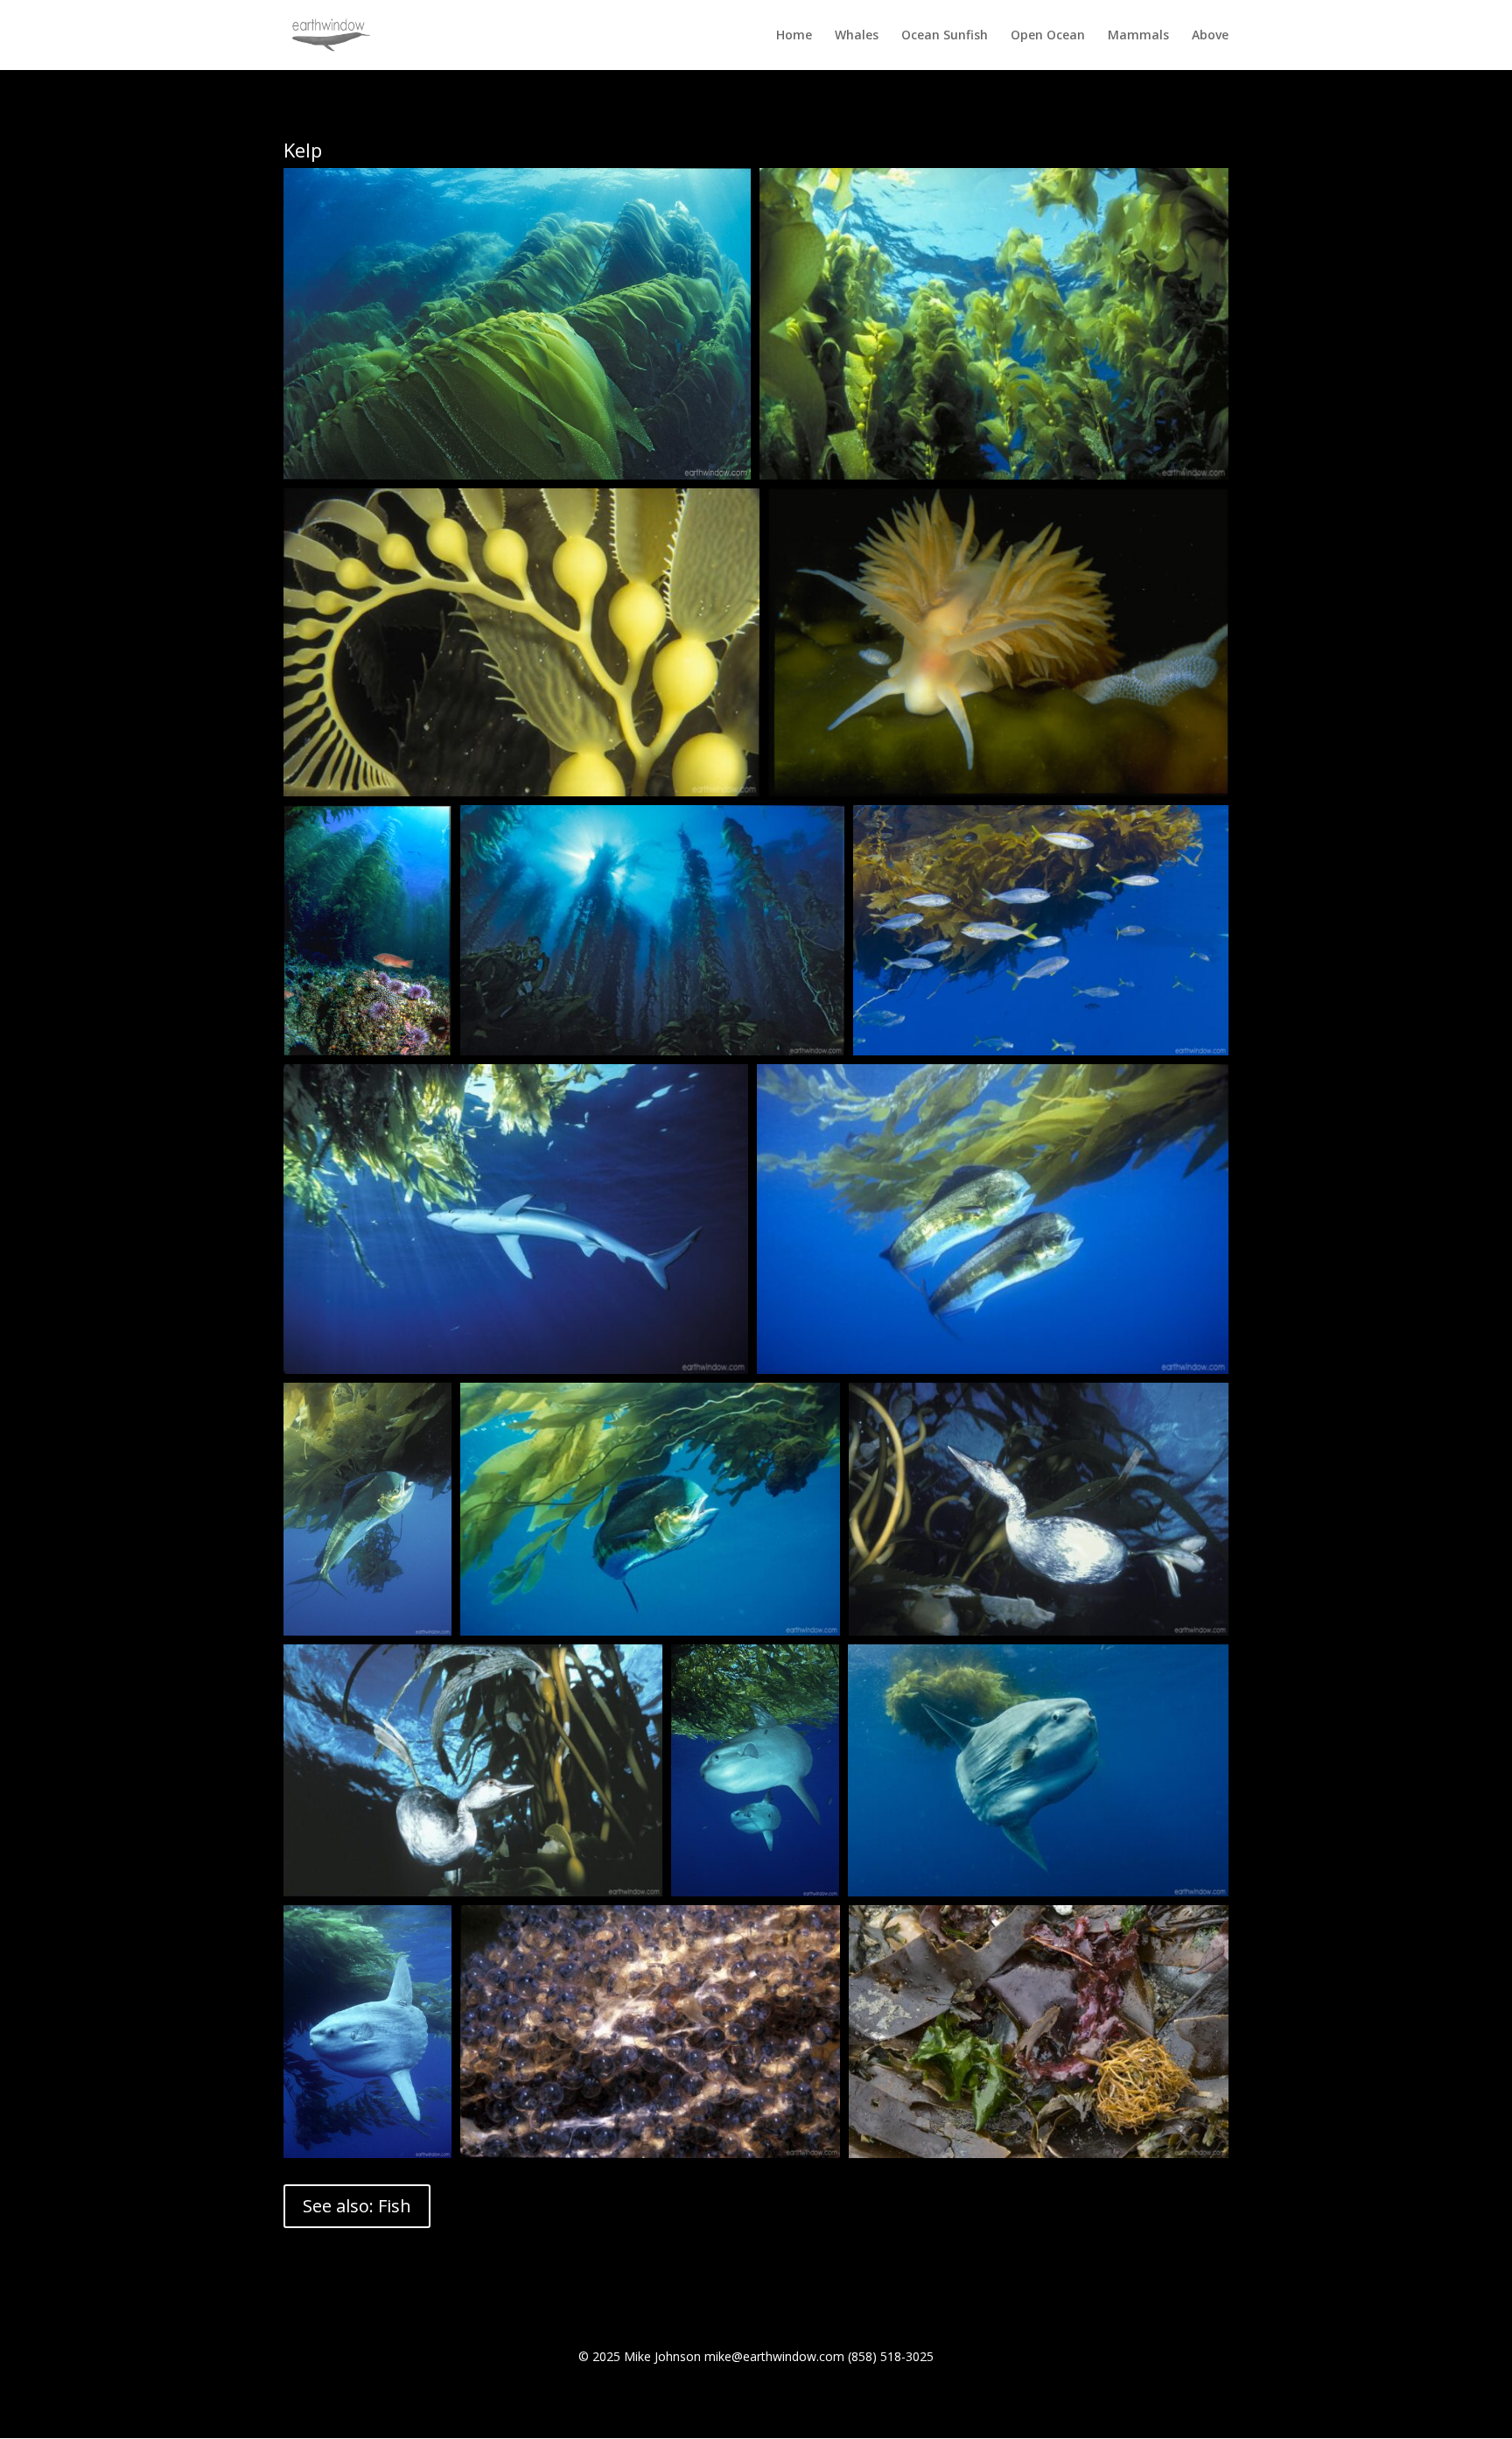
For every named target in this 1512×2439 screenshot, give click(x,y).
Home (794, 36)
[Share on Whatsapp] (674, 453)
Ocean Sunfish (945, 36)
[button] (517, 324)
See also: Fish (357, 2206)
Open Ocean (1048, 36)
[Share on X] (674, 394)
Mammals (1138, 36)
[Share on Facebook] (719, 394)
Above (1210, 36)
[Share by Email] (719, 453)
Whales (857, 36)
